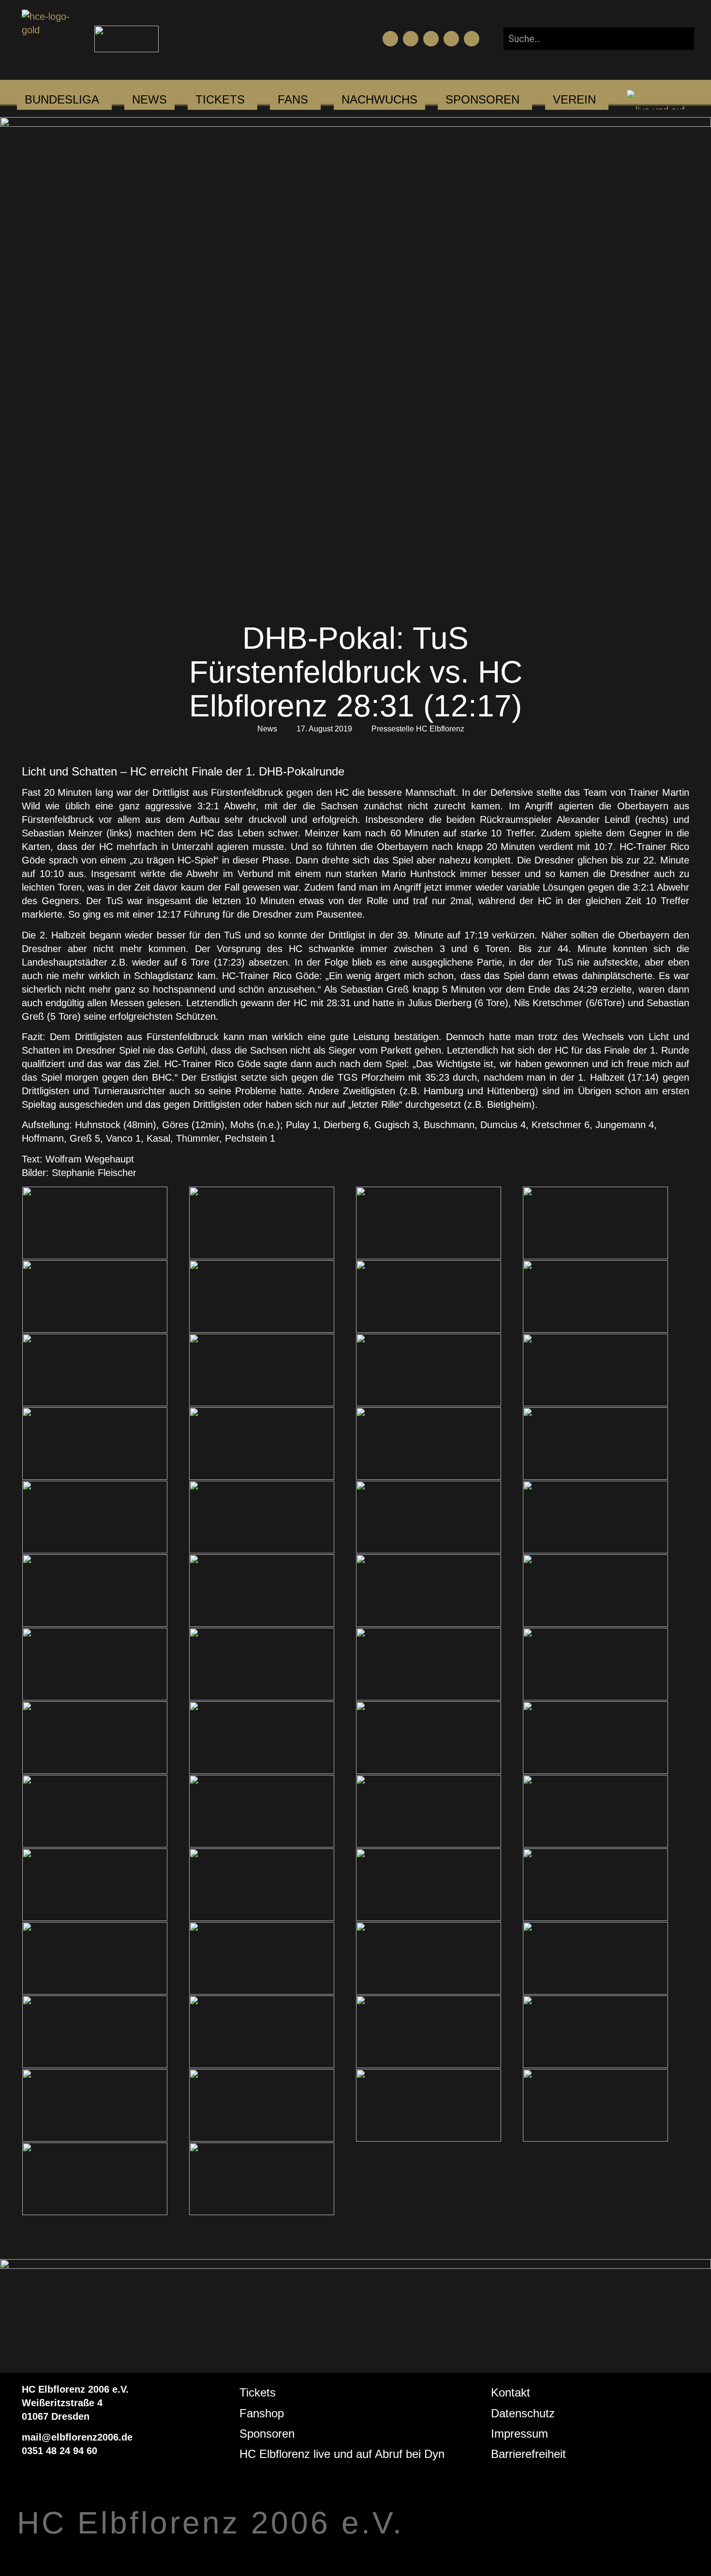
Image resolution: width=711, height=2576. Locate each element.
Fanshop (262, 2413)
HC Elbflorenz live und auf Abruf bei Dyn (342, 2454)
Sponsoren (267, 2434)
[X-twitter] (451, 39)
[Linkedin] (472, 39)
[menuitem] (62, 100)
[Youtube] (411, 39)
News (267, 729)
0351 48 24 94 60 (59, 2451)
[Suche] (679, 39)
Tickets (258, 2392)
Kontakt (511, 2392)
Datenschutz (523, 2413)
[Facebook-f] (390, 39)
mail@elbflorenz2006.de (77, 2437)
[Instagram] (431, 39)
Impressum (519, 2434)
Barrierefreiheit (528, 2454)
